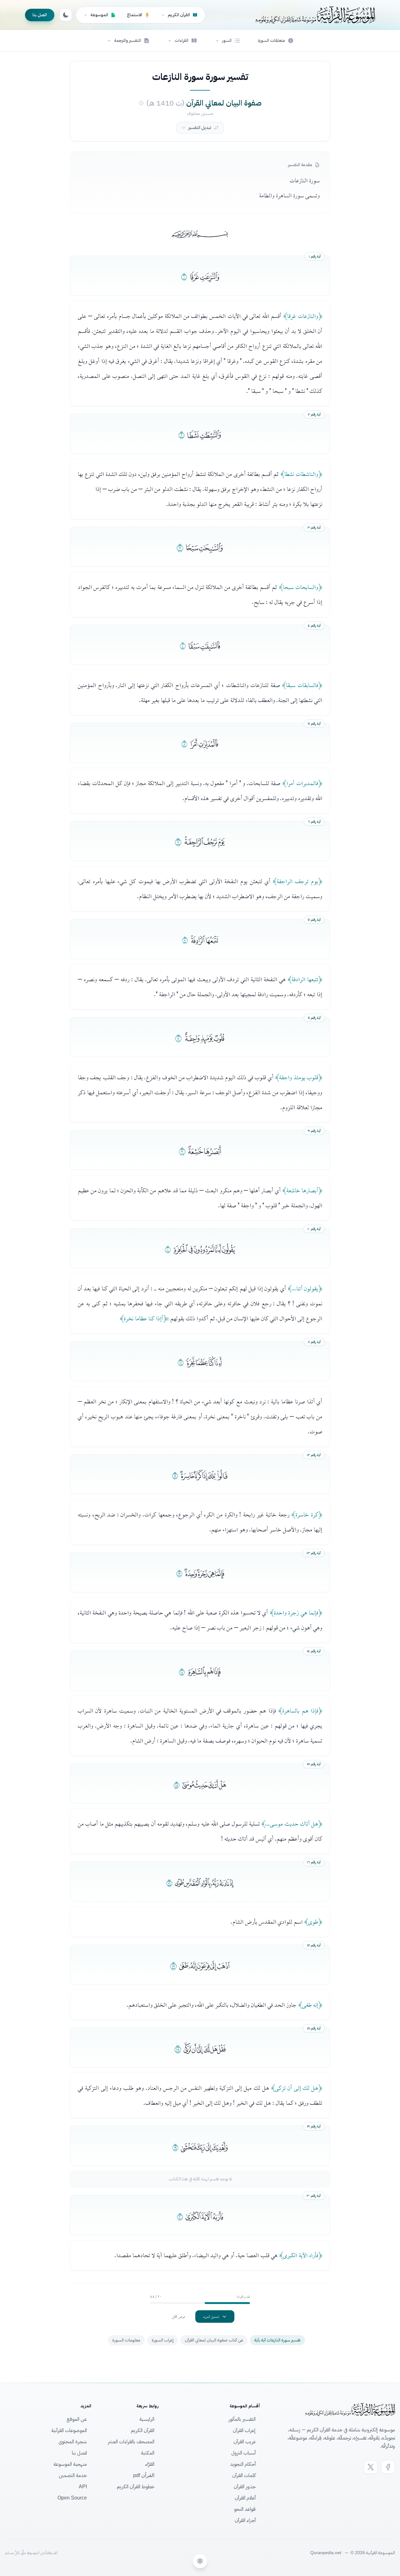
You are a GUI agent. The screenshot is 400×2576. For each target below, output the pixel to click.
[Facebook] (388, 2467)
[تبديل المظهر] (66, 15)
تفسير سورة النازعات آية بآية (277, 2340)
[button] (227, 41)
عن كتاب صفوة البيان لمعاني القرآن (214, 2340)
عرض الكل (179, 2316)
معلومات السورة (126, 2340)
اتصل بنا (40, 15)
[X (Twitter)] (371, 2467)
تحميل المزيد (211, 2316)
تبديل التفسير (200, 128)
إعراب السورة (162, 2340)
